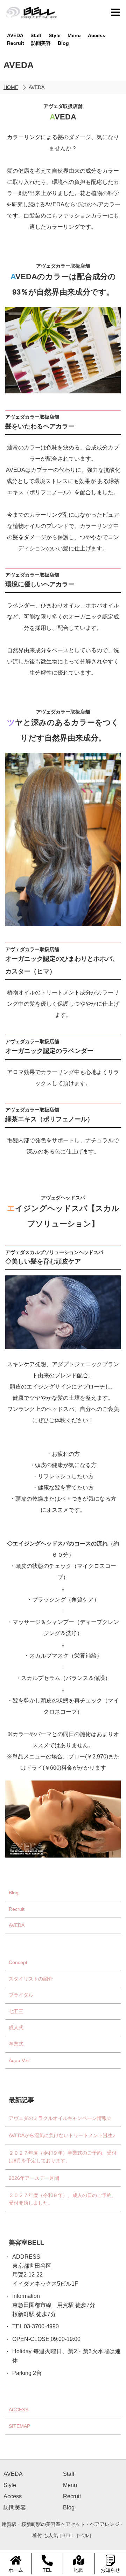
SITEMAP (19, 2426)
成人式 (16, 2028)
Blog (63, 43)
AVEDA (15, 35)
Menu (74, 35)
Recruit (16, 43)
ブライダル (21, 1995)
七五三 (16, 2011)
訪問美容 (41, 43)
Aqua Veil (19, 2060)
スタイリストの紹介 (31, 1979)
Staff (36, 35)
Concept (18, 1962)
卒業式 (16, 2044)
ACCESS (19, 2410)
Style (55, 35)
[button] (115, 12)
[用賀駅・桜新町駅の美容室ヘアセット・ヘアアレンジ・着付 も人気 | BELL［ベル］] (32, 12)
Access (97, 35)
